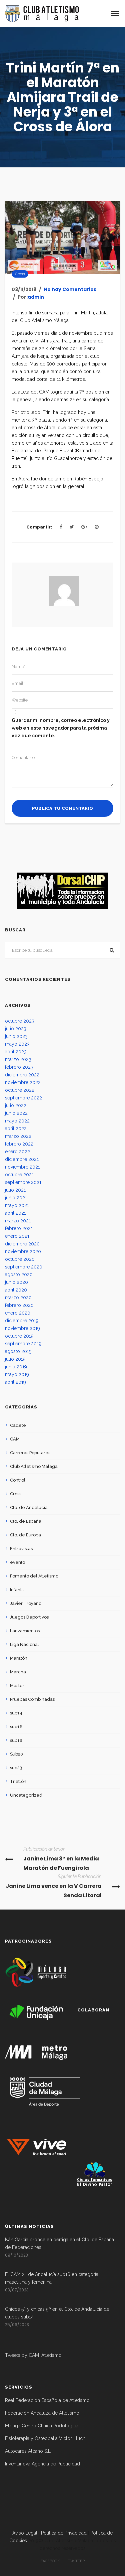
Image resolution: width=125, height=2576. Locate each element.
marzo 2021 (18, 1221)
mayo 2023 (17, 1044)
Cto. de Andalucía (29, 1507)
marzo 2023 (18, 1059)
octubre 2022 (20, 1090)
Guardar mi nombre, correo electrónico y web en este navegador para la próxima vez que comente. (61, 728)
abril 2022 (16, 1128)
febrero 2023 (19, 1067)
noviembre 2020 (23, 1251)
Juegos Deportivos (29, 1617)
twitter (76, 2561)
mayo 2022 (17, 1121)
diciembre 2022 (22, 1075)
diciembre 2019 (22, 1321)
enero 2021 (17, 1236)
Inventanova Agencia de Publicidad (42, 2464)
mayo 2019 (17, 1374)
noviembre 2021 (22, 1167)
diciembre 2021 (22, 1159)
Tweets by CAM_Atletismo (33, 2355)
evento (17, 1562)
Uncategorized (26, 1795)
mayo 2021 (17, 1205)
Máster (17, 1686)
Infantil (17, 1590)
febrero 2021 (19, 1228)
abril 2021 (15, 1213)
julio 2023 (16, 1029)
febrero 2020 (19, 1305)
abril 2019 (15, 1382)
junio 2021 (16, 1198)
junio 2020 (16, 1282)
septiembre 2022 (23, 1098)
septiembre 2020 (24, 1267)
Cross (20, 274)
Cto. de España (26, 1521)
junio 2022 (16, 1113)
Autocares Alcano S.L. (28, 2451)
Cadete (18, 1425)
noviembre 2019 (22, 1328)
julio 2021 (15, 1190)
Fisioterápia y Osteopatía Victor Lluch (45, 2438)
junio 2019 (16, 1367)
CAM (15, 1439)
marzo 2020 (18, 1298)
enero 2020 (18, 1313)
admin (36, 297)
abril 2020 (16, 1290)
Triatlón (18, 1781)
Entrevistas (21, 1549)
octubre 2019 (19, 1336)
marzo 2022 (18, 1136)
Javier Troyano (26, 1603)
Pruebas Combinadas (32, 1699)
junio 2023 (16, 1036)
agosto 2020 (19, 1274)
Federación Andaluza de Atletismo (42, 2413)
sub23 (16, 1768)
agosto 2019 (18, 1351)
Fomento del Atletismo (34, 1576)
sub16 (16, 1727)
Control (18, 1480)
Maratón (19, 1658)
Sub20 (16, 1754)
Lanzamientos (25, 1631)
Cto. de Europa (25, 1535)
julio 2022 (16, 1105)
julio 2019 (15, 1359)
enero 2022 (17, 1152)
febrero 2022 (19, 1144)
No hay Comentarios (70, 289)
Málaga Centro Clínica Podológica (42, 2426)
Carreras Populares (30, 1453)
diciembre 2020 (22, 1244)
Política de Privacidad (64, 2533)
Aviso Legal (25, 2533)
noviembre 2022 (23, 1082)
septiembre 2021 (23, 1182)
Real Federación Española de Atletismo (47, 2400)
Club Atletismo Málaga (34, 1466)
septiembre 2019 (23, 1344)
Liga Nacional (24, 1644)
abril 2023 (16, 1052)
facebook (50, 2561)
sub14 (16, 1713)
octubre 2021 (19, 1175)
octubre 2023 (20, 1021)
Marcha (18, 1672)
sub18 (16, 1740)
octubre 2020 (20, 1259)
